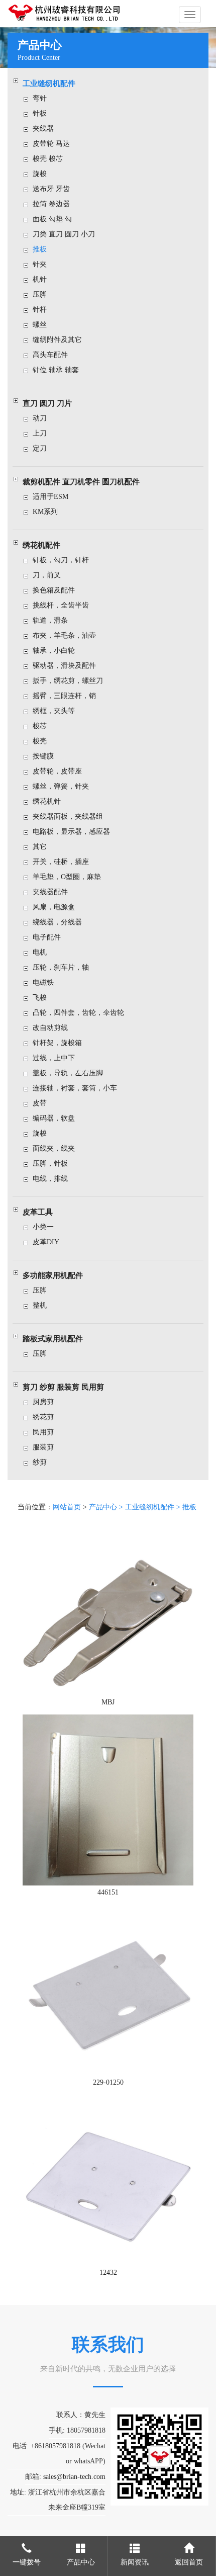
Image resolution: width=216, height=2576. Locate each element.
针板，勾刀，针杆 (61, 560)
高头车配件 (50, 355)
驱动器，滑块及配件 (64, 666)
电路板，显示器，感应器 (71, 832)
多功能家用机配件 (53, 1275)
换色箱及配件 (54, 590)
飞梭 (40, 998)
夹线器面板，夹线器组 (68, 817)
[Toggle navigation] (190, 15)
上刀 (40, 433)
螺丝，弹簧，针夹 (61, 786)
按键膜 (43, 756)
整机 (40, 1305)
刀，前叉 (47, 575)
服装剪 (43, 1447)
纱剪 (40, 1462)
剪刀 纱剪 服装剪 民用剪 (63, 1387)
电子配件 (47, 937)
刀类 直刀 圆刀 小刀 (64, 234)
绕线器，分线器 (57, 922)
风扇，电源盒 (54, 907)
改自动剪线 (50, 1028)
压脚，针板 (50, 1164)
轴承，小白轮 (54, 651)
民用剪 (43, 1432)
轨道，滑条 (50, 620)
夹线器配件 (50, 892)
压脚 (40, 294)
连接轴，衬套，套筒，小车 (75, 1088)
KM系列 (45, 512)
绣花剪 (43, 1417)
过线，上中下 (54, 1058)
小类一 (43, 1227)
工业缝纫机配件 (49, 83)
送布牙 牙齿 (51, 189)
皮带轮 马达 (51, 144)
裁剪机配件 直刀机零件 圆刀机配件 (81, 482)
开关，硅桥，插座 (61, 862)
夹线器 (43, 128)
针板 (40, 113)
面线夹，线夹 (54, 1148)
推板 (40, 249)
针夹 (40, 264)
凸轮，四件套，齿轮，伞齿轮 (78, 1013)
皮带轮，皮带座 (57, 771)
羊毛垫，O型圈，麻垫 (67, 877)
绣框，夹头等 (54, 711)
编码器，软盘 (54, 1118)
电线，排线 (50, 1179)
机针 (40, 279)
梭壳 (40, 741)
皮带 (40, 1103)
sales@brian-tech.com (74, 2477)
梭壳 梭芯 (48, 159)
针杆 (40, 310)
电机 (40, 952)
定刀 (40, 448)
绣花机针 (47, 801)
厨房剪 (43, 1402)
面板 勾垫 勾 (52, 219)
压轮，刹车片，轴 (61, 967)
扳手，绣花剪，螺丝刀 (68, 681)
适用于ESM (50, 497)
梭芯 (40, 726)
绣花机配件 (41, 545)
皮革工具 (38, 1212)
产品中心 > (107, 1507)
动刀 (40, 418)
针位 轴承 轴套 (56, 370)
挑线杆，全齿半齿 (61, 605)
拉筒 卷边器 (51, 204)
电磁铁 (43, 982)
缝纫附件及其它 (57, 340)
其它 (40, 847)
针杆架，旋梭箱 (57, 1043)
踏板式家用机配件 (53, 1339)
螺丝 (40, 325)
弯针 (40, 98)
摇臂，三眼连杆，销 (64, 696)
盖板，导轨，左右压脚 (68, 1073)
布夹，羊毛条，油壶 (64, 635)
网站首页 (67, 1507)
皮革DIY (46, 1242)
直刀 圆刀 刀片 (47, 403)
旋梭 (40, 174)
